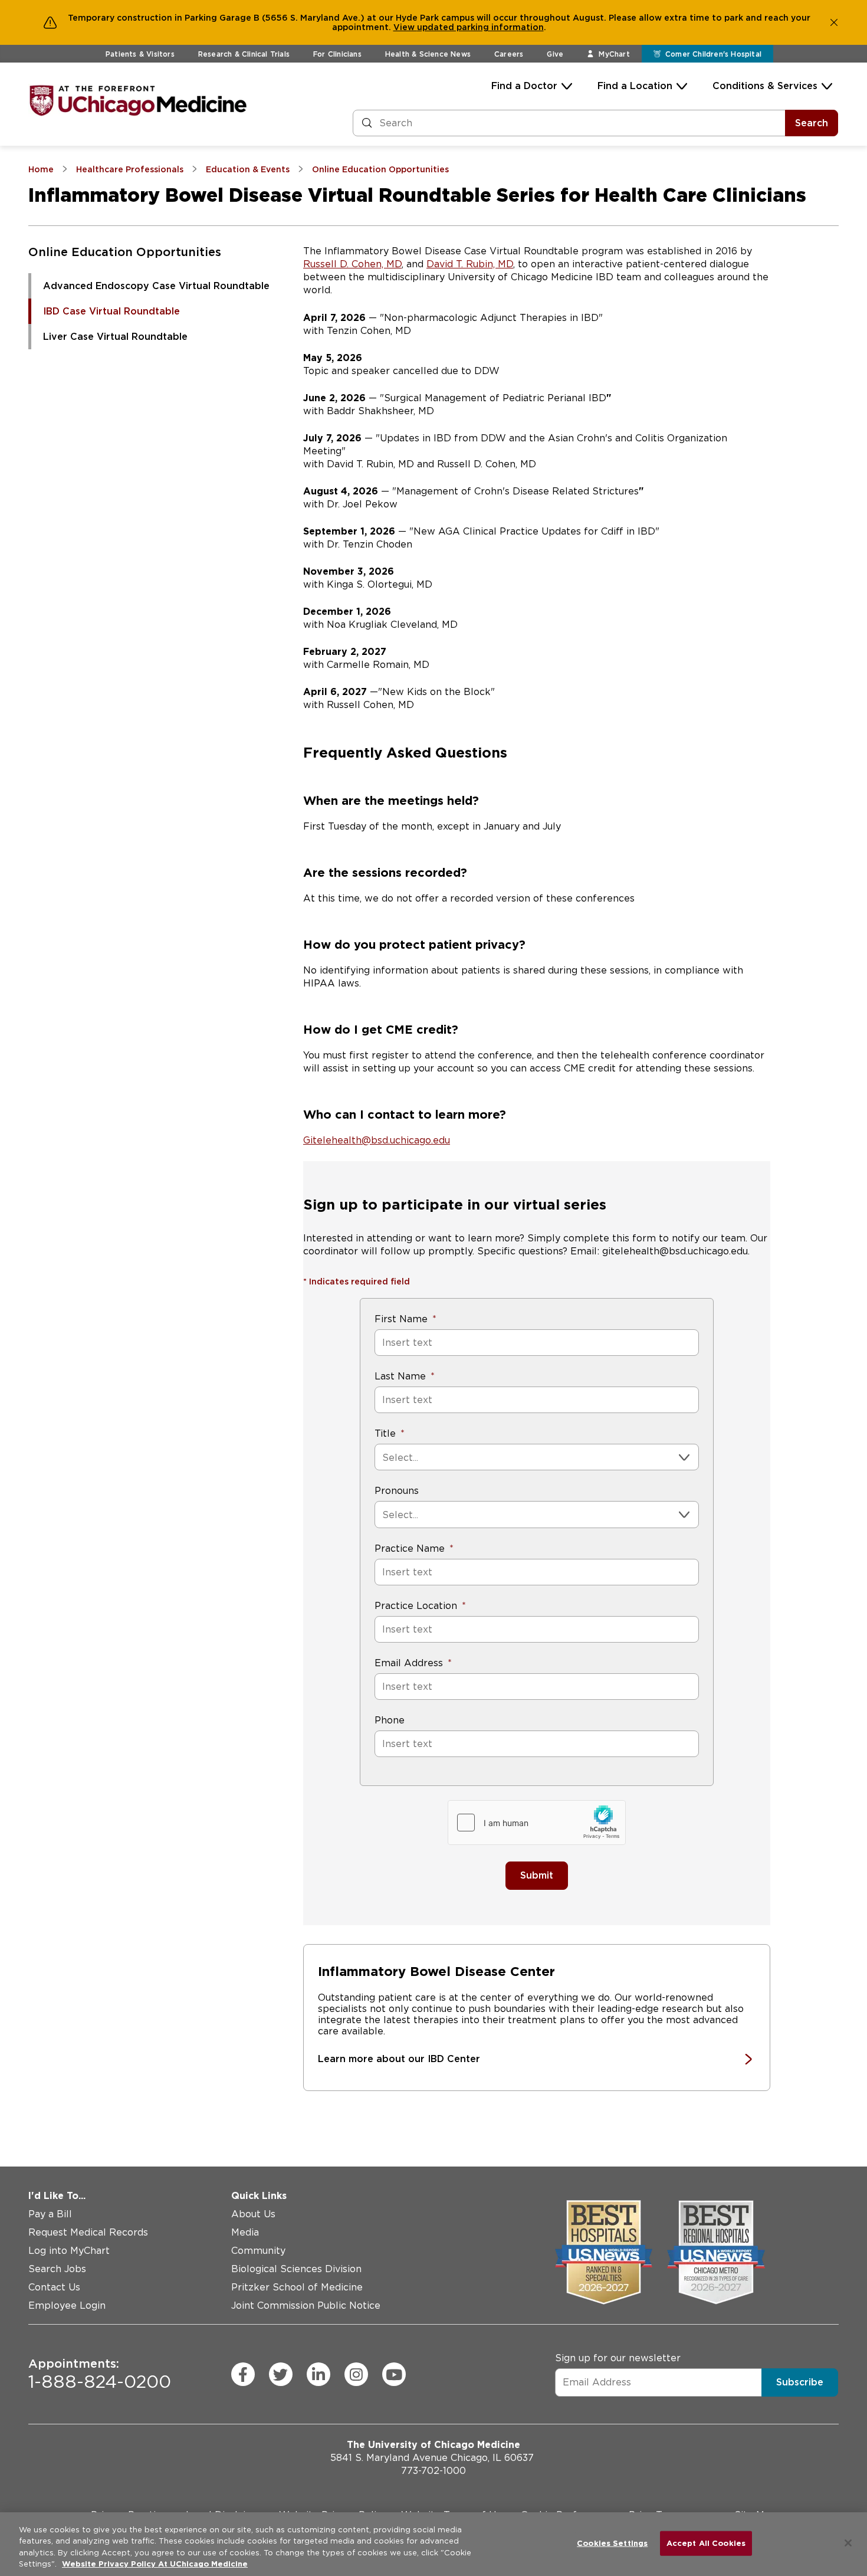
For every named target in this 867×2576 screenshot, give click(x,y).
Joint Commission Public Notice (306, 2305)
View (405, 27)
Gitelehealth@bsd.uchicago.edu (377, 1140)
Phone (390, 1720)
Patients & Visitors (140, 54)
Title (385, 1433)
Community (258, 2251)
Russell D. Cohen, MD (352, 264)
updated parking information (480, 27)
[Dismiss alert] (834, 22)
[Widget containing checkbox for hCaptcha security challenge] (537, 1823)
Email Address (409, 1663)
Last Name (400, 1376)
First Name (401, 1319)
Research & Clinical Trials (244, 54)
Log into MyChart (69, 2251)
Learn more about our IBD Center (399, 2059)
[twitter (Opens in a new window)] (281, 2374)
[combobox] (384, 1458)
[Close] (848, 2543)
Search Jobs (57, 2269)
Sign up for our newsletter (618, 2357)
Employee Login (67, 2305)
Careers (509, 54)
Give (555, 54)
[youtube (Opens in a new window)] (394, 2374)
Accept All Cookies (706, 2543)
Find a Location (635, 86)
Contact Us (54, 2287)
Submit (537, 1875)
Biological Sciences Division (296, 2269)
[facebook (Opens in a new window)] (243, 2374)
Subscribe (800, 2382)
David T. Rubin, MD (470, 264)
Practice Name (410, 1548)
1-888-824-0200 (100, 2374)
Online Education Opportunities (125, 252)
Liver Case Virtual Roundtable (115, 337)
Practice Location (416, 1606)
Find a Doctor (524, 86)
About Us (253, 2214)
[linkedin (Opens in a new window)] (318, 2374)
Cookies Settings (612, 2543)
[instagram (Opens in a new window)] (356, 2374)
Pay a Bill (50, 2214)
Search (812, 123)
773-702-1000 (433, 2471)
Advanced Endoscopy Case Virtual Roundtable (156, 286)
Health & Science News (428, 54)
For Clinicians (337, 54)
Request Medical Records (88, 2232)
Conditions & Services (765, 86)
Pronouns (397, 1491)
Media (245, 2232)
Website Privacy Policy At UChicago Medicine (155, 2564)
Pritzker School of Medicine (297, 2287)
